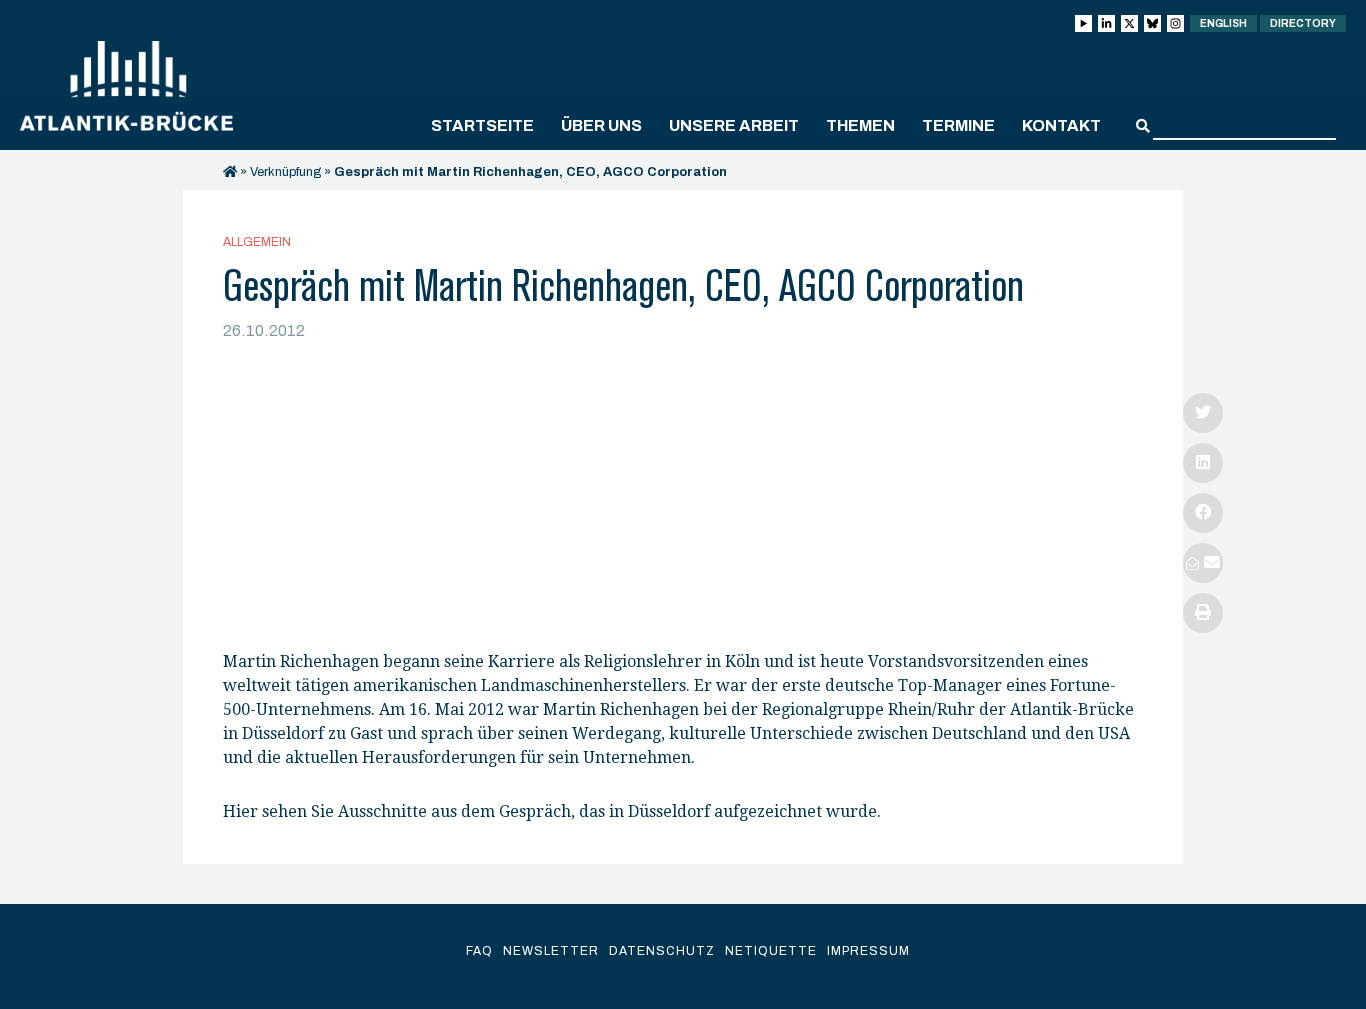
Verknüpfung (285, 172)
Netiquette (771, 951)
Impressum (868, 951)
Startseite (482, 125)
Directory (1303, 23)
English (1223, 23)
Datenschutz (662, 951)
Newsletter (551, 951)
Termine (958, 125)
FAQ (479, 951)
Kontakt (1061, 125)
